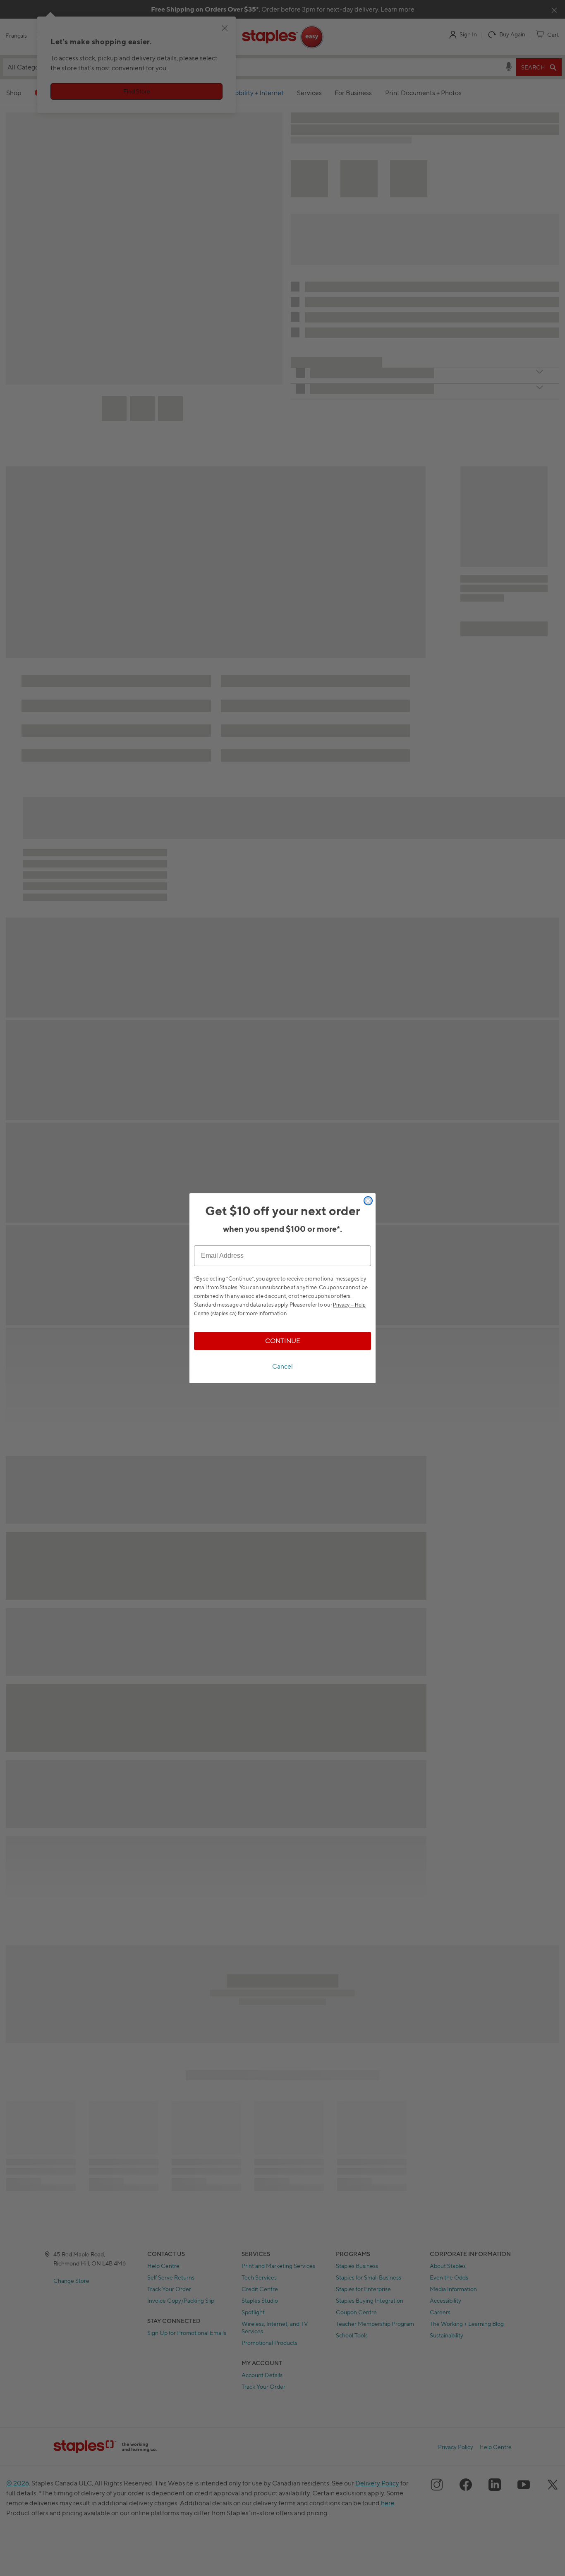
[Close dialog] (368, 1201)
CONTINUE (283, 1341)
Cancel (282, 1366)
